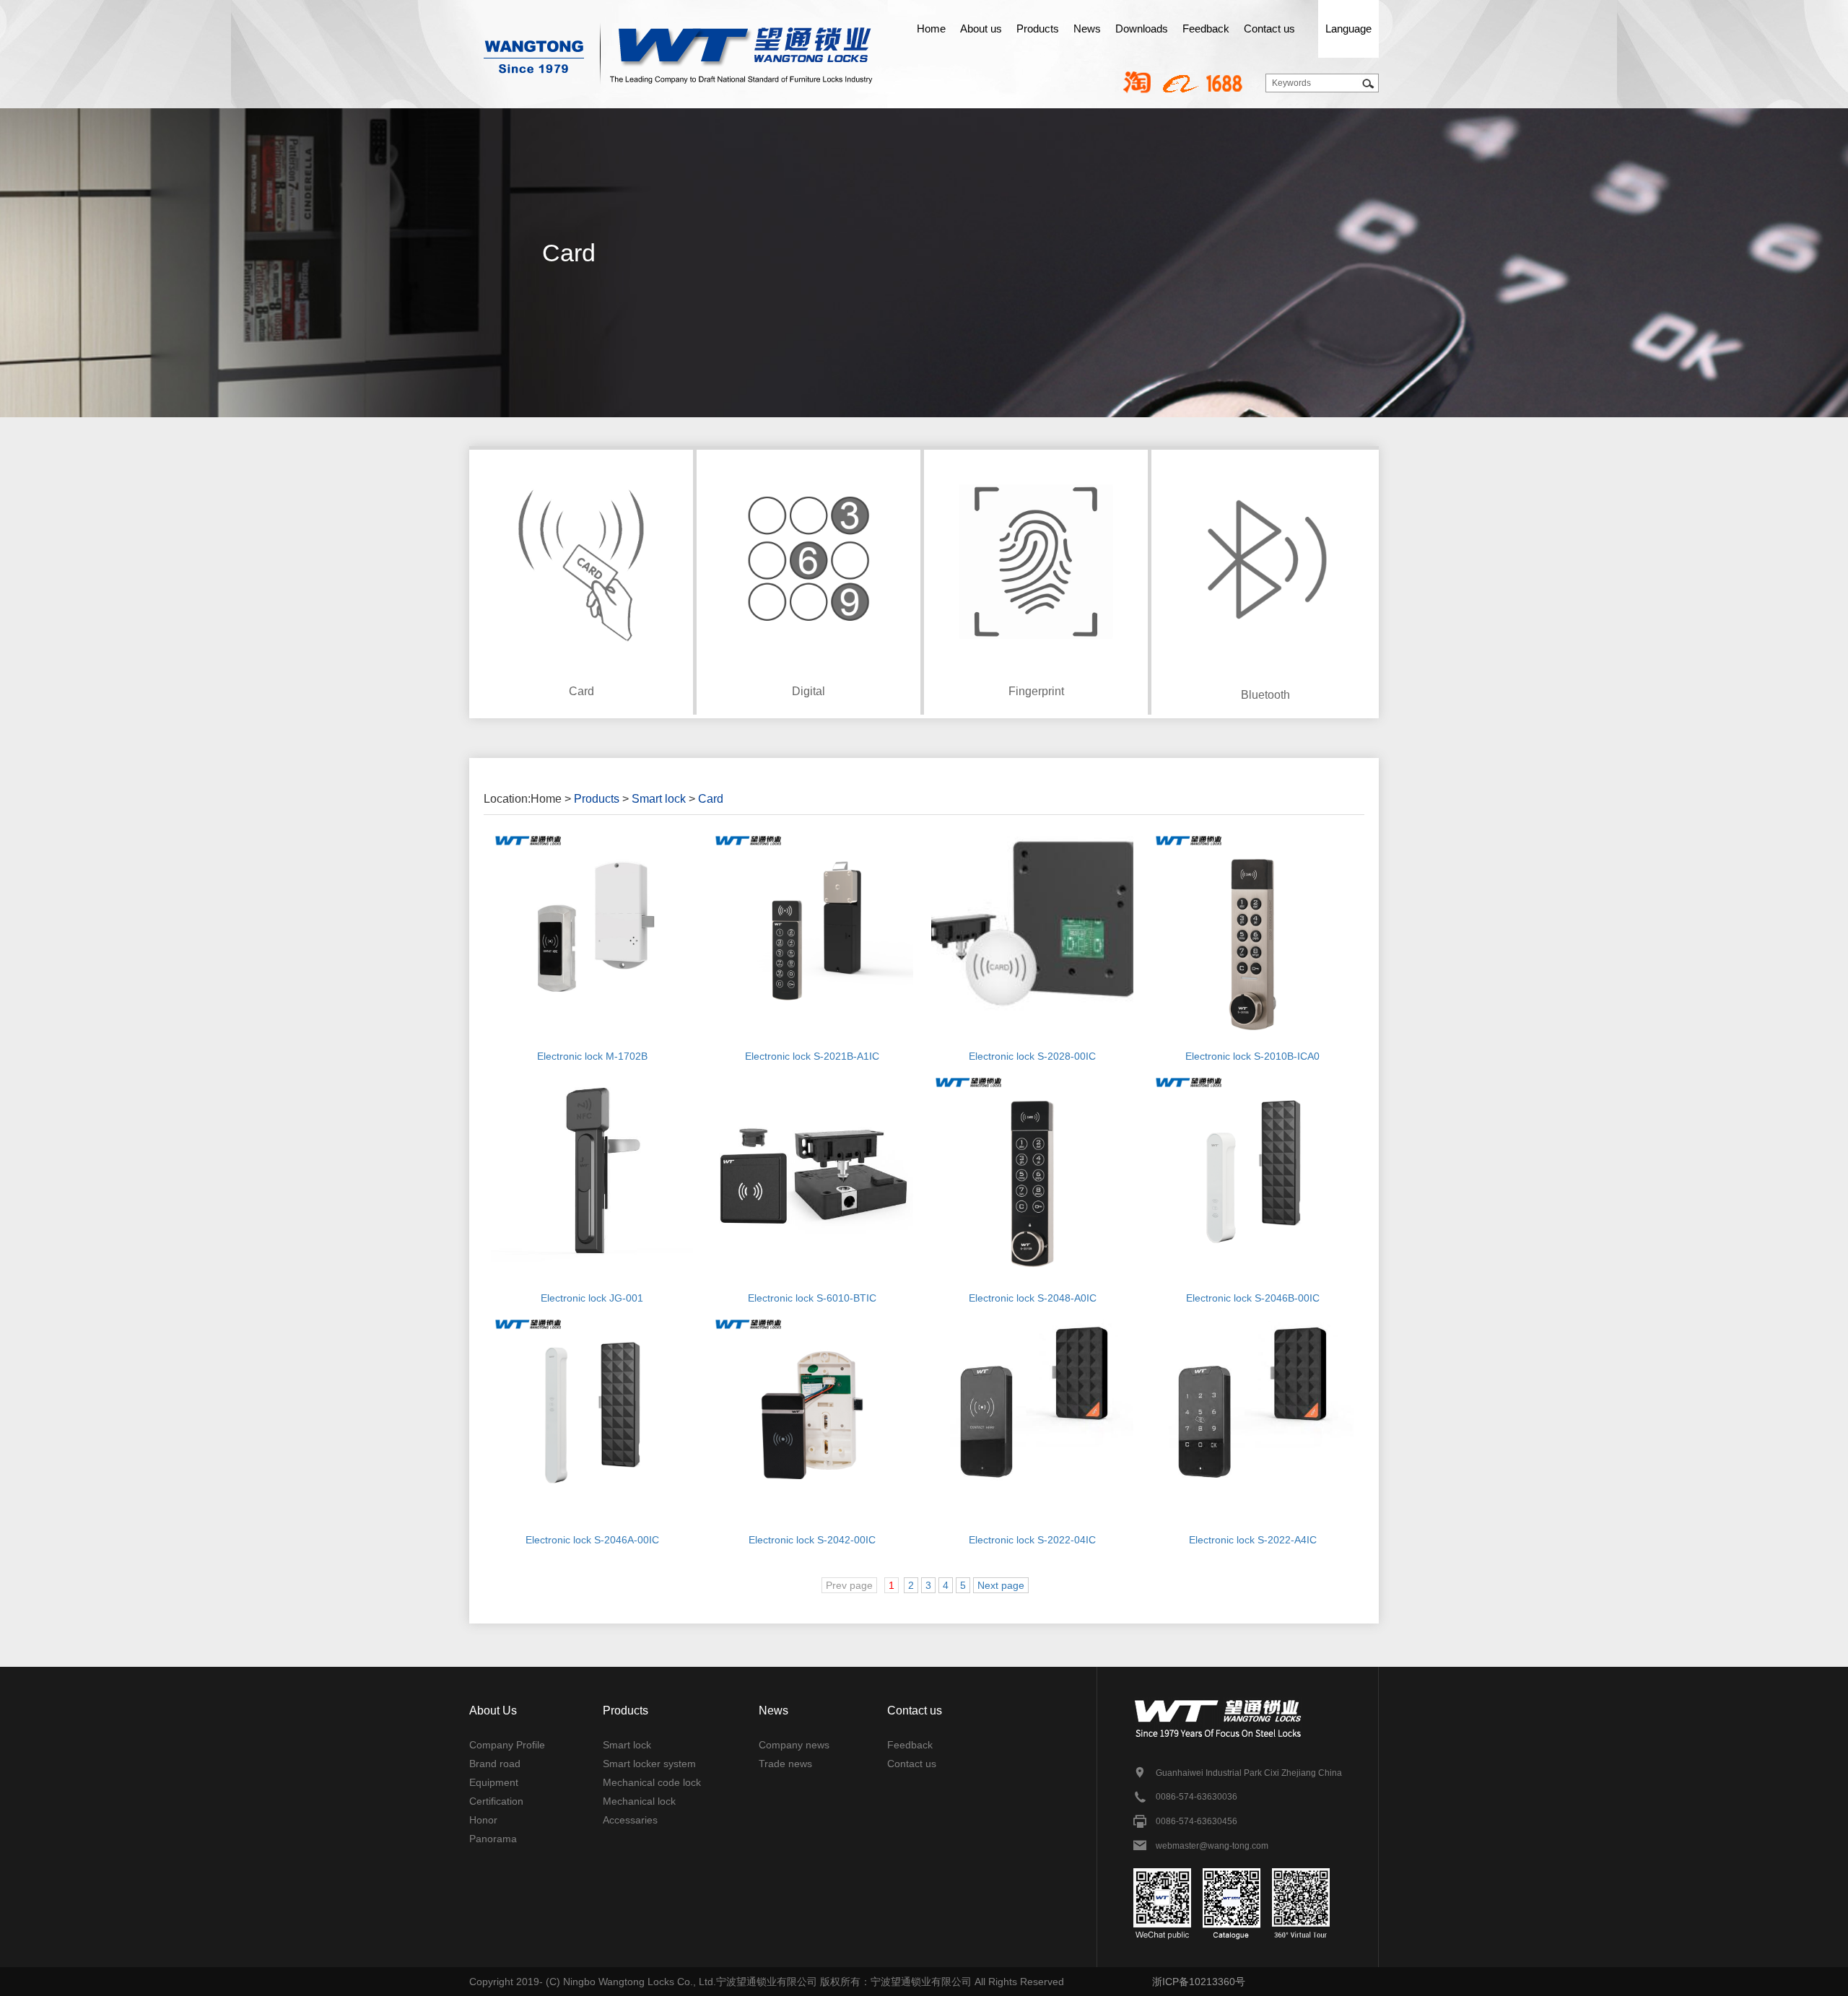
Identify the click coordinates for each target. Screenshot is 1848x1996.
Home (931, 29)
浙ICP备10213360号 (1199, 1982)
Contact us (1269, 29)
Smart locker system (649, 1764)
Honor (483, 1820)
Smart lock (659, 799)
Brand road (495, 1764)
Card (581, 691)
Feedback (1206, 29)
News (1087, 29)
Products (1038, 29)
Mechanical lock (639, 1801)
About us (981, 29)
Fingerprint (1036, 691)
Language (1348, 29)
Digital (808, 691)
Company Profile (507, 1745)
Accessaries (630, 1820)
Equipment (494, 1782)
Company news (794, 1745)
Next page (1001, 1585)
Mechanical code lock (652, 1782)
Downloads (1142, 29)
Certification (496, 1801)
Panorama (493, 1839)
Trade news (785, 1764)
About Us (493, 1710)
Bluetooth (1265, 695)
